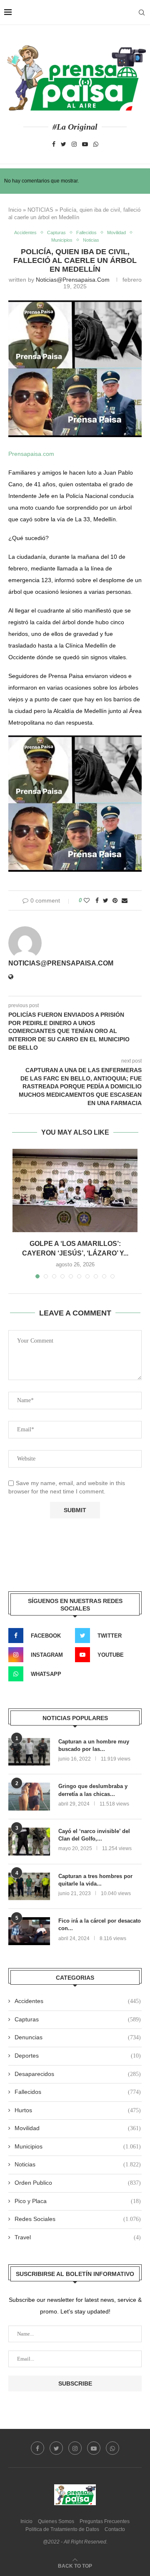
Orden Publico (78, 2183)
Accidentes (25, 233)
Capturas (56, 233)
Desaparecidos (78, 2074)
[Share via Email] (125, 900)
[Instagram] (74, 144)
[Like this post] (87, 900)
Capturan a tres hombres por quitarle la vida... (95, 1880)
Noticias (91, 240)
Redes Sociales (78, 2219)
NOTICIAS (40, 210)
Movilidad (116, 233)
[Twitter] (64, 144)
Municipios (62, 240)
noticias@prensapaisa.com (73, 280)
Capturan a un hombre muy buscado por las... (94, 1745)
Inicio (15, 210)
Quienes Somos (56, 2521)
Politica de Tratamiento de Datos (62, 2529)
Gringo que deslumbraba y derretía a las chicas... (93, 1790)
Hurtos (78, 2110)
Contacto (115, 2529)
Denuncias (78, 2037)
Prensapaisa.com (31, 454)
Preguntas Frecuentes (105, 2521)
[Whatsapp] (96, 144)
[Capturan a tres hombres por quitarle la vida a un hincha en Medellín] (29, 1887)
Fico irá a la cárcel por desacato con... (100, 1924)
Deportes (78, 2056)
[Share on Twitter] (106, 900)
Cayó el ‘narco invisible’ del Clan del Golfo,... (94, 1835)
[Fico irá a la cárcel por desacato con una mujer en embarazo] (29, 1931)
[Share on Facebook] (97, 900)
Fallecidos (86, 233)
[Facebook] (54, 144)
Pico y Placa (78, 2201)
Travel (78, 2237)
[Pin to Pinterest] (115, 900)
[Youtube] (85, 144)
